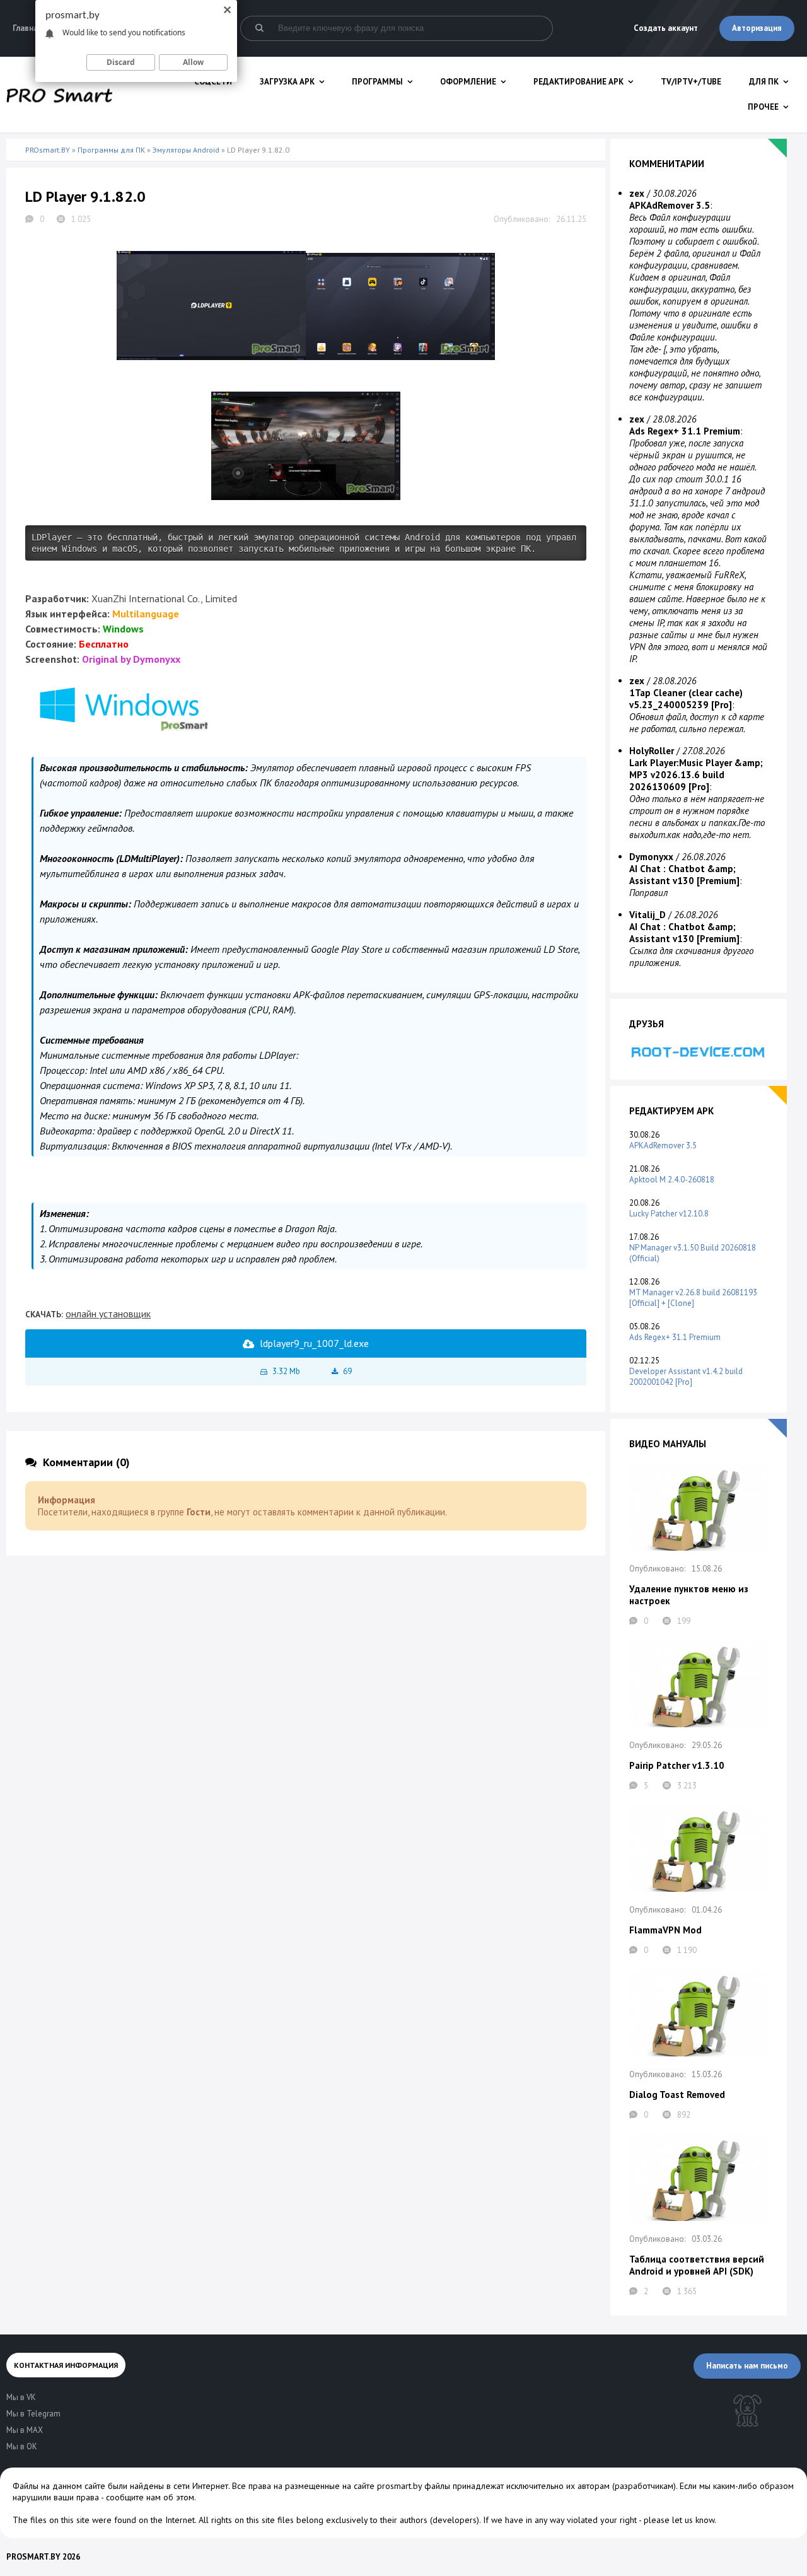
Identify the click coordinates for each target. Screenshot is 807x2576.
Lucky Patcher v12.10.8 (669, 1214)
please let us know (679, 2520)
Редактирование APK (578, 82)
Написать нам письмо (747, 2366)
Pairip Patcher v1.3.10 (677, 1765)
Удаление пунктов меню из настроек (689, 1595)
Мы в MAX (25, 2430)
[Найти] (259, 28)
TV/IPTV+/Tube (691, 82)
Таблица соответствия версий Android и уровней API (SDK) (697, 2265)
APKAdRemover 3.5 (663, 1145)
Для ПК (764, 82)
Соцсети (213, 82)
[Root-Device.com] (699, 1052)
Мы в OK (22, 2446)
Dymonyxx (651, 857)
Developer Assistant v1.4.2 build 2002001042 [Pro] (686, 1377)
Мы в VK (21, 2397)
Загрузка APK (287, 82)
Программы (377, 82)
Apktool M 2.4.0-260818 (672, 1180)
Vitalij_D (647, 915)
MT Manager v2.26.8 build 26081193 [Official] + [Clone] (693, 1298)
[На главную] (59, 95)
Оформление (468, 82)
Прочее (763, 107)
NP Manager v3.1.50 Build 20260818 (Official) (693, 1253)
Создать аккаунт (666, 28)
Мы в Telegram (33, 2414)
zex (637, 193)
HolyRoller (652, 751)
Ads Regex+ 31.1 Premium (675, 1337)
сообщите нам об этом (150, 2497)
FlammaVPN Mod (665, 1930)
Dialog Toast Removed (677, 2095)
